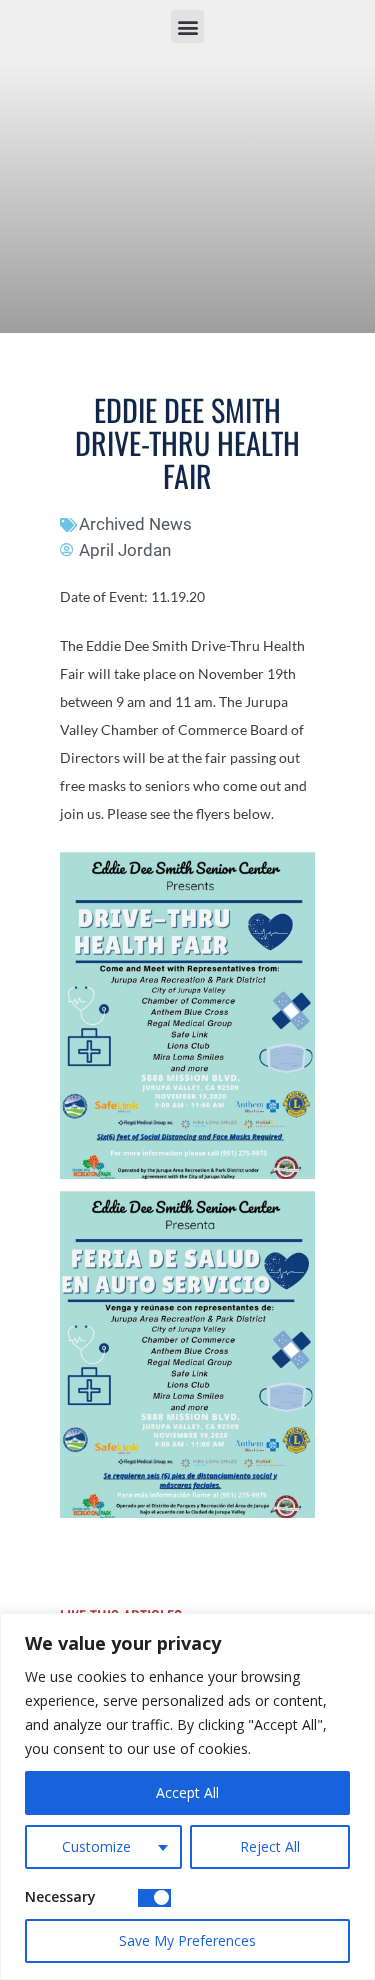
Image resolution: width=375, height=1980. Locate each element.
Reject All (270, 1846)
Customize (96, 1846)
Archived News (135, 524)
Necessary (60, 1896)
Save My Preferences (187, 1940)
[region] (187, 1796)
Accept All (187, 1792)
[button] (187, 26)
